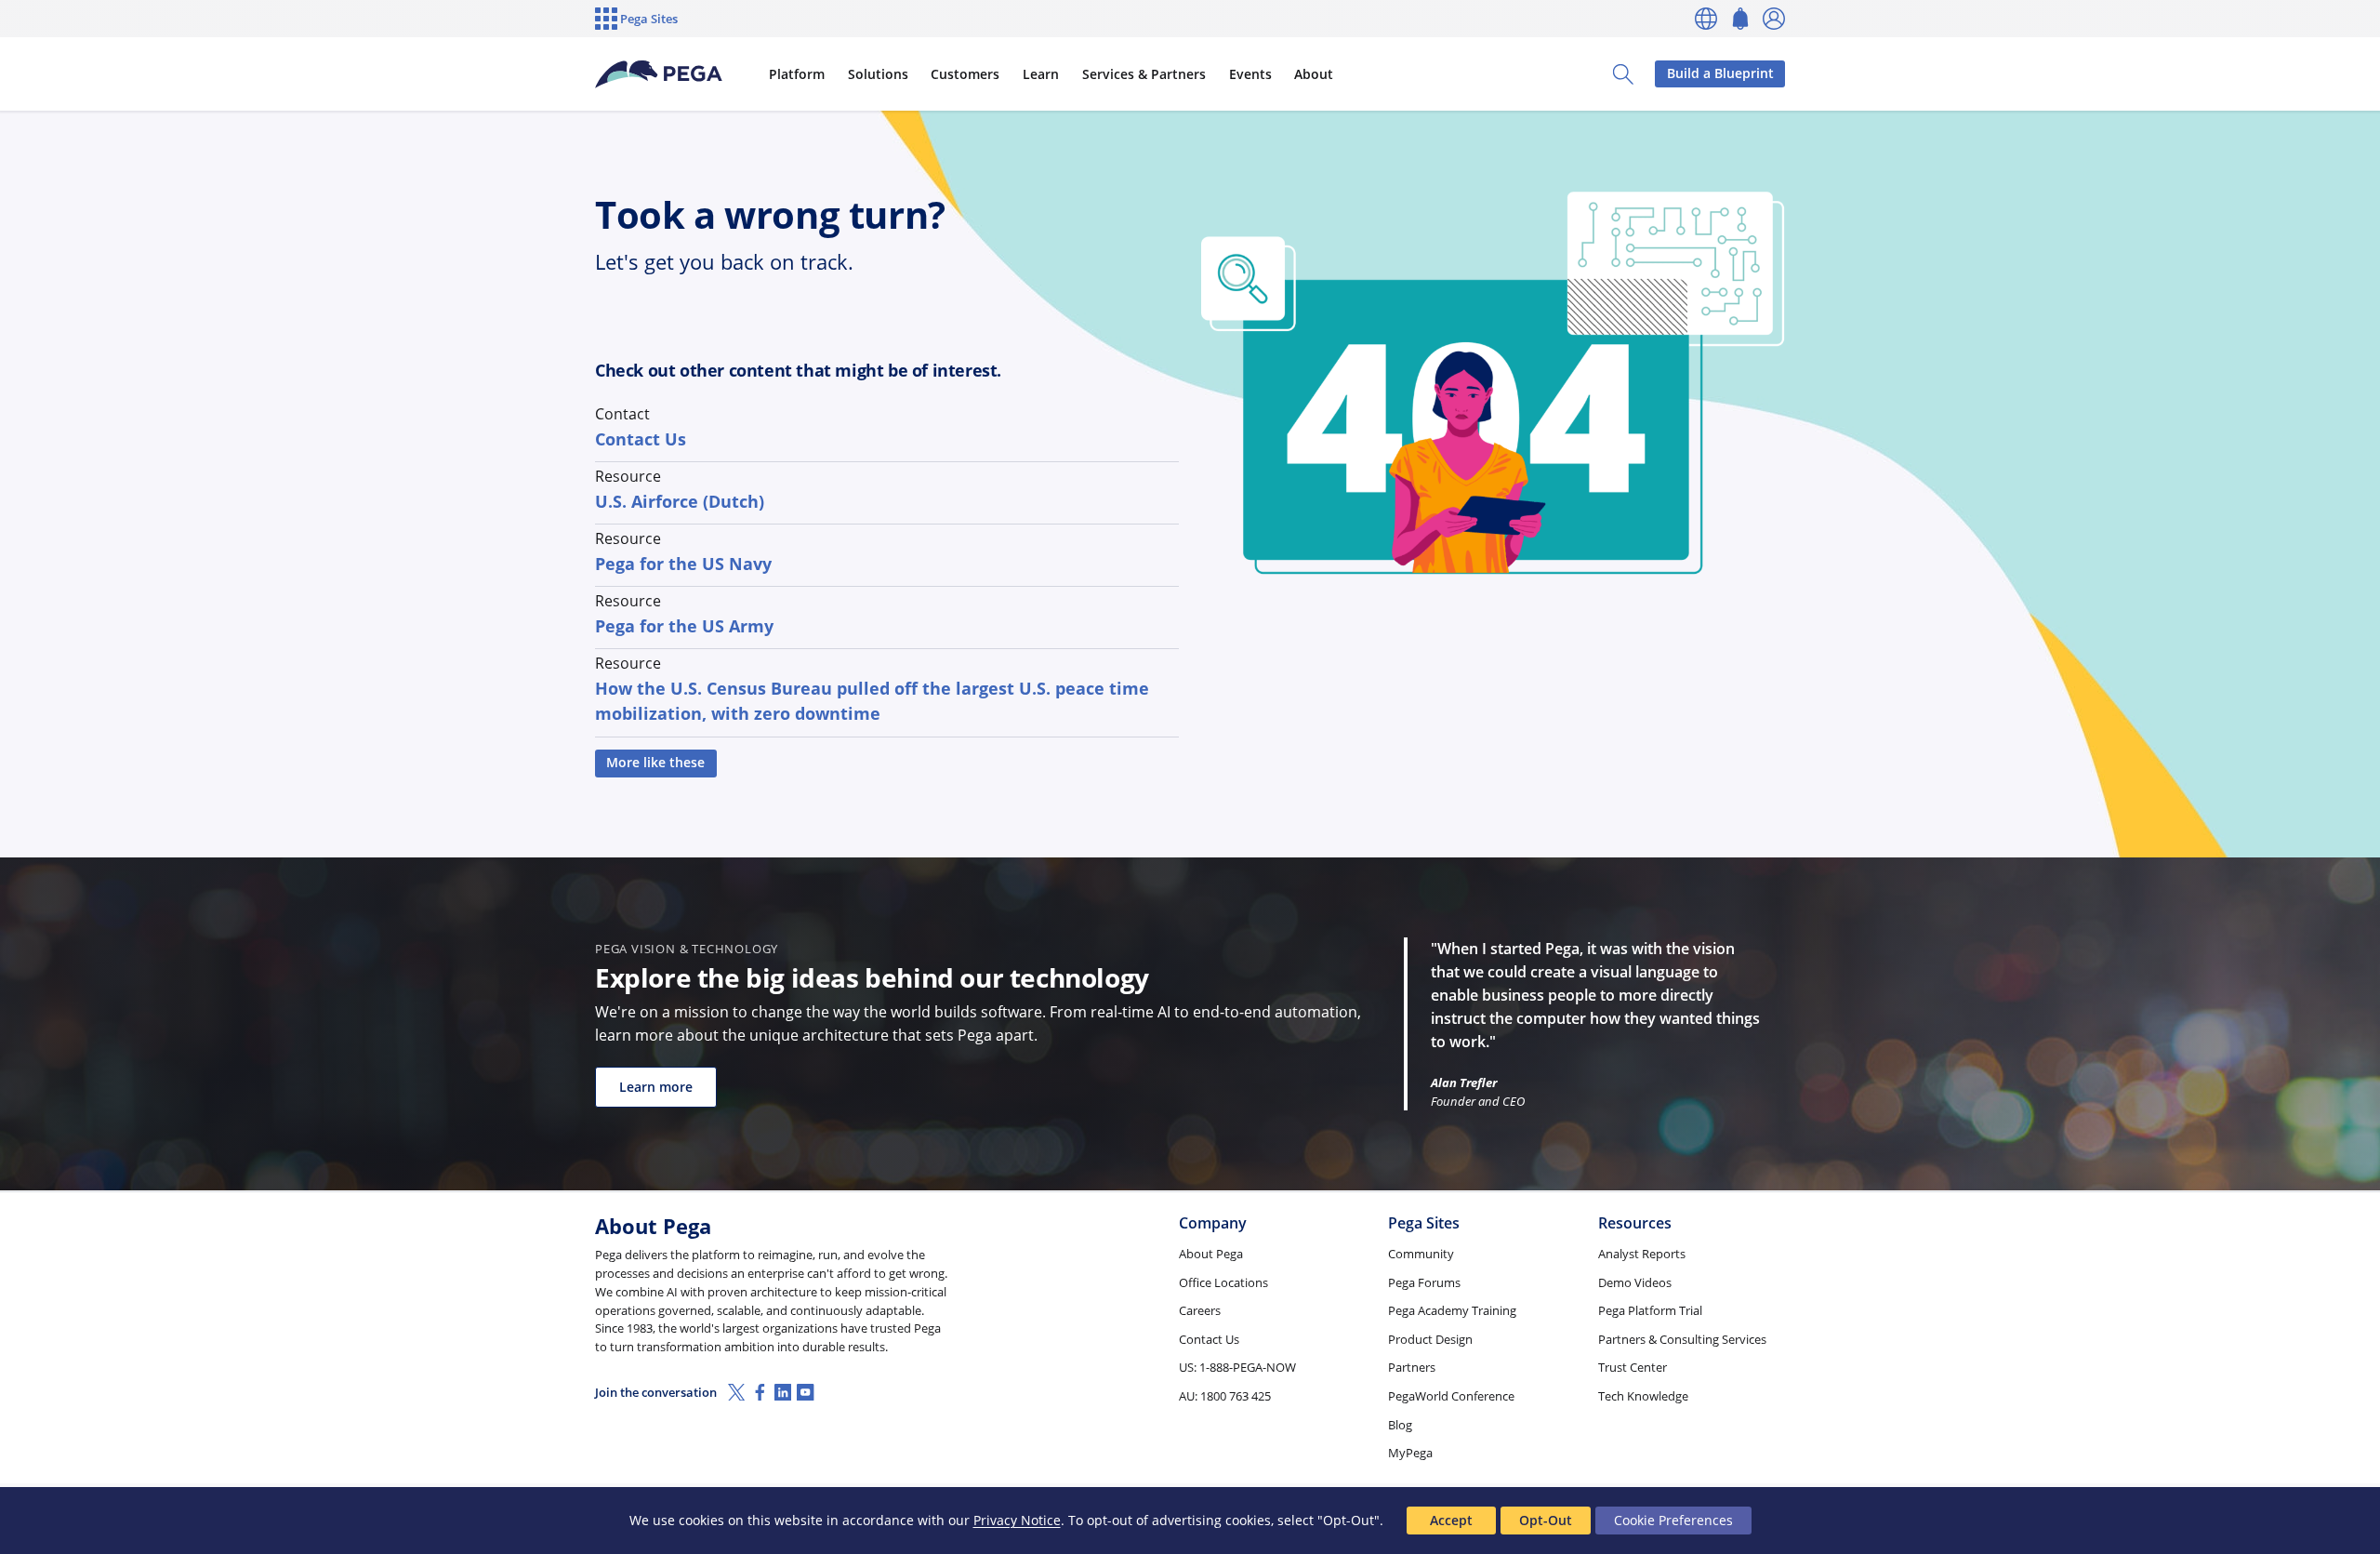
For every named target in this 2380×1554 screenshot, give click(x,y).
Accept (1451, 1520)
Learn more (656, 1087)
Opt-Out (1546, 1520)
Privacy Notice (1017, 1520)
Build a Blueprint (1720, 73)
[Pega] (659, 74)
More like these (655, 762)
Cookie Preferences (1673, 1520)
